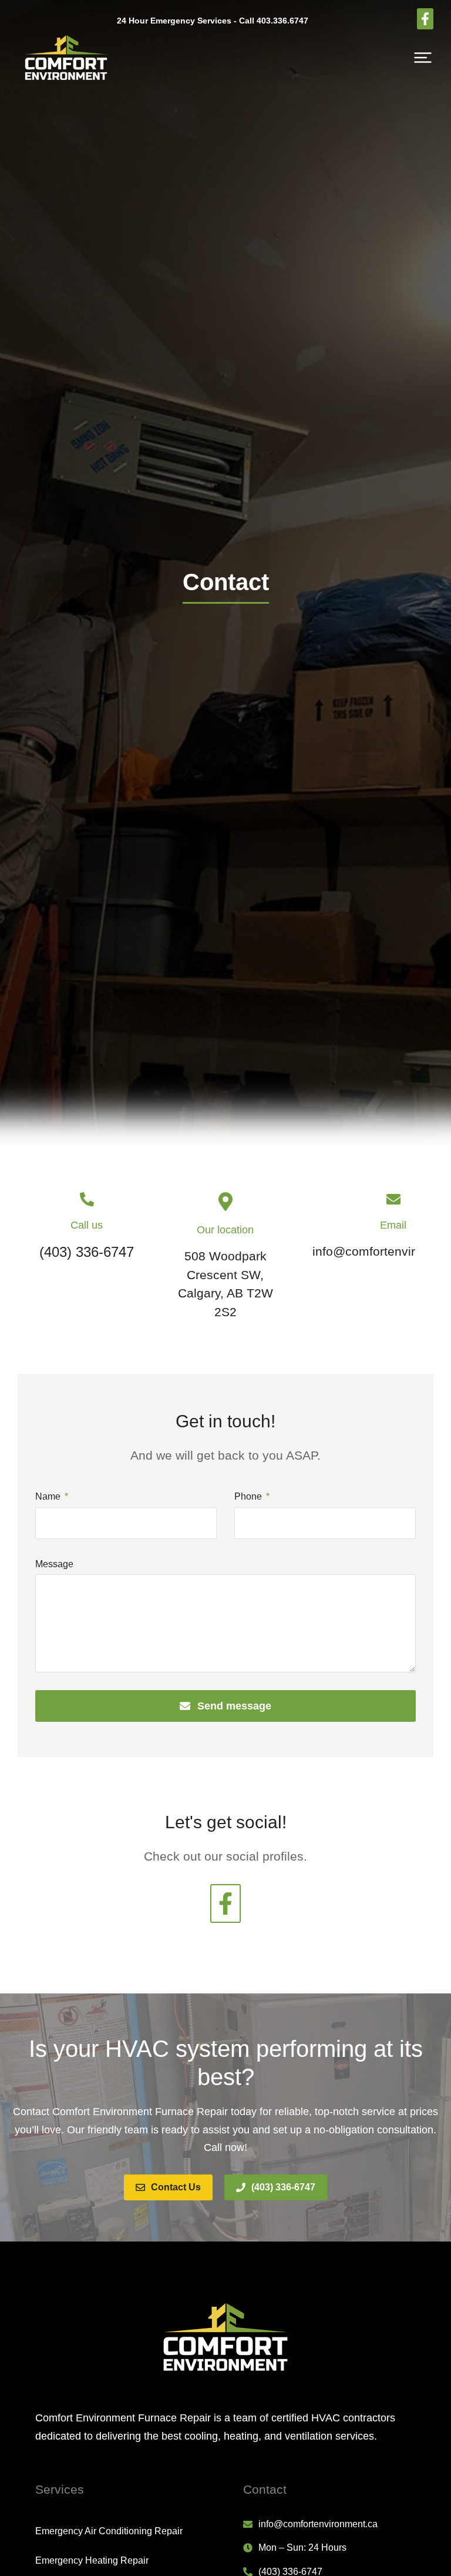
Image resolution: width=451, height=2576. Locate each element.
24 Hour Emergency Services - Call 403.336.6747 (213, 21)
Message (54, 1564)
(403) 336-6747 (283, 2187)
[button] (423, 58)
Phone (249, 1496)
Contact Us (176, 2187)
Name (49, 1496)
